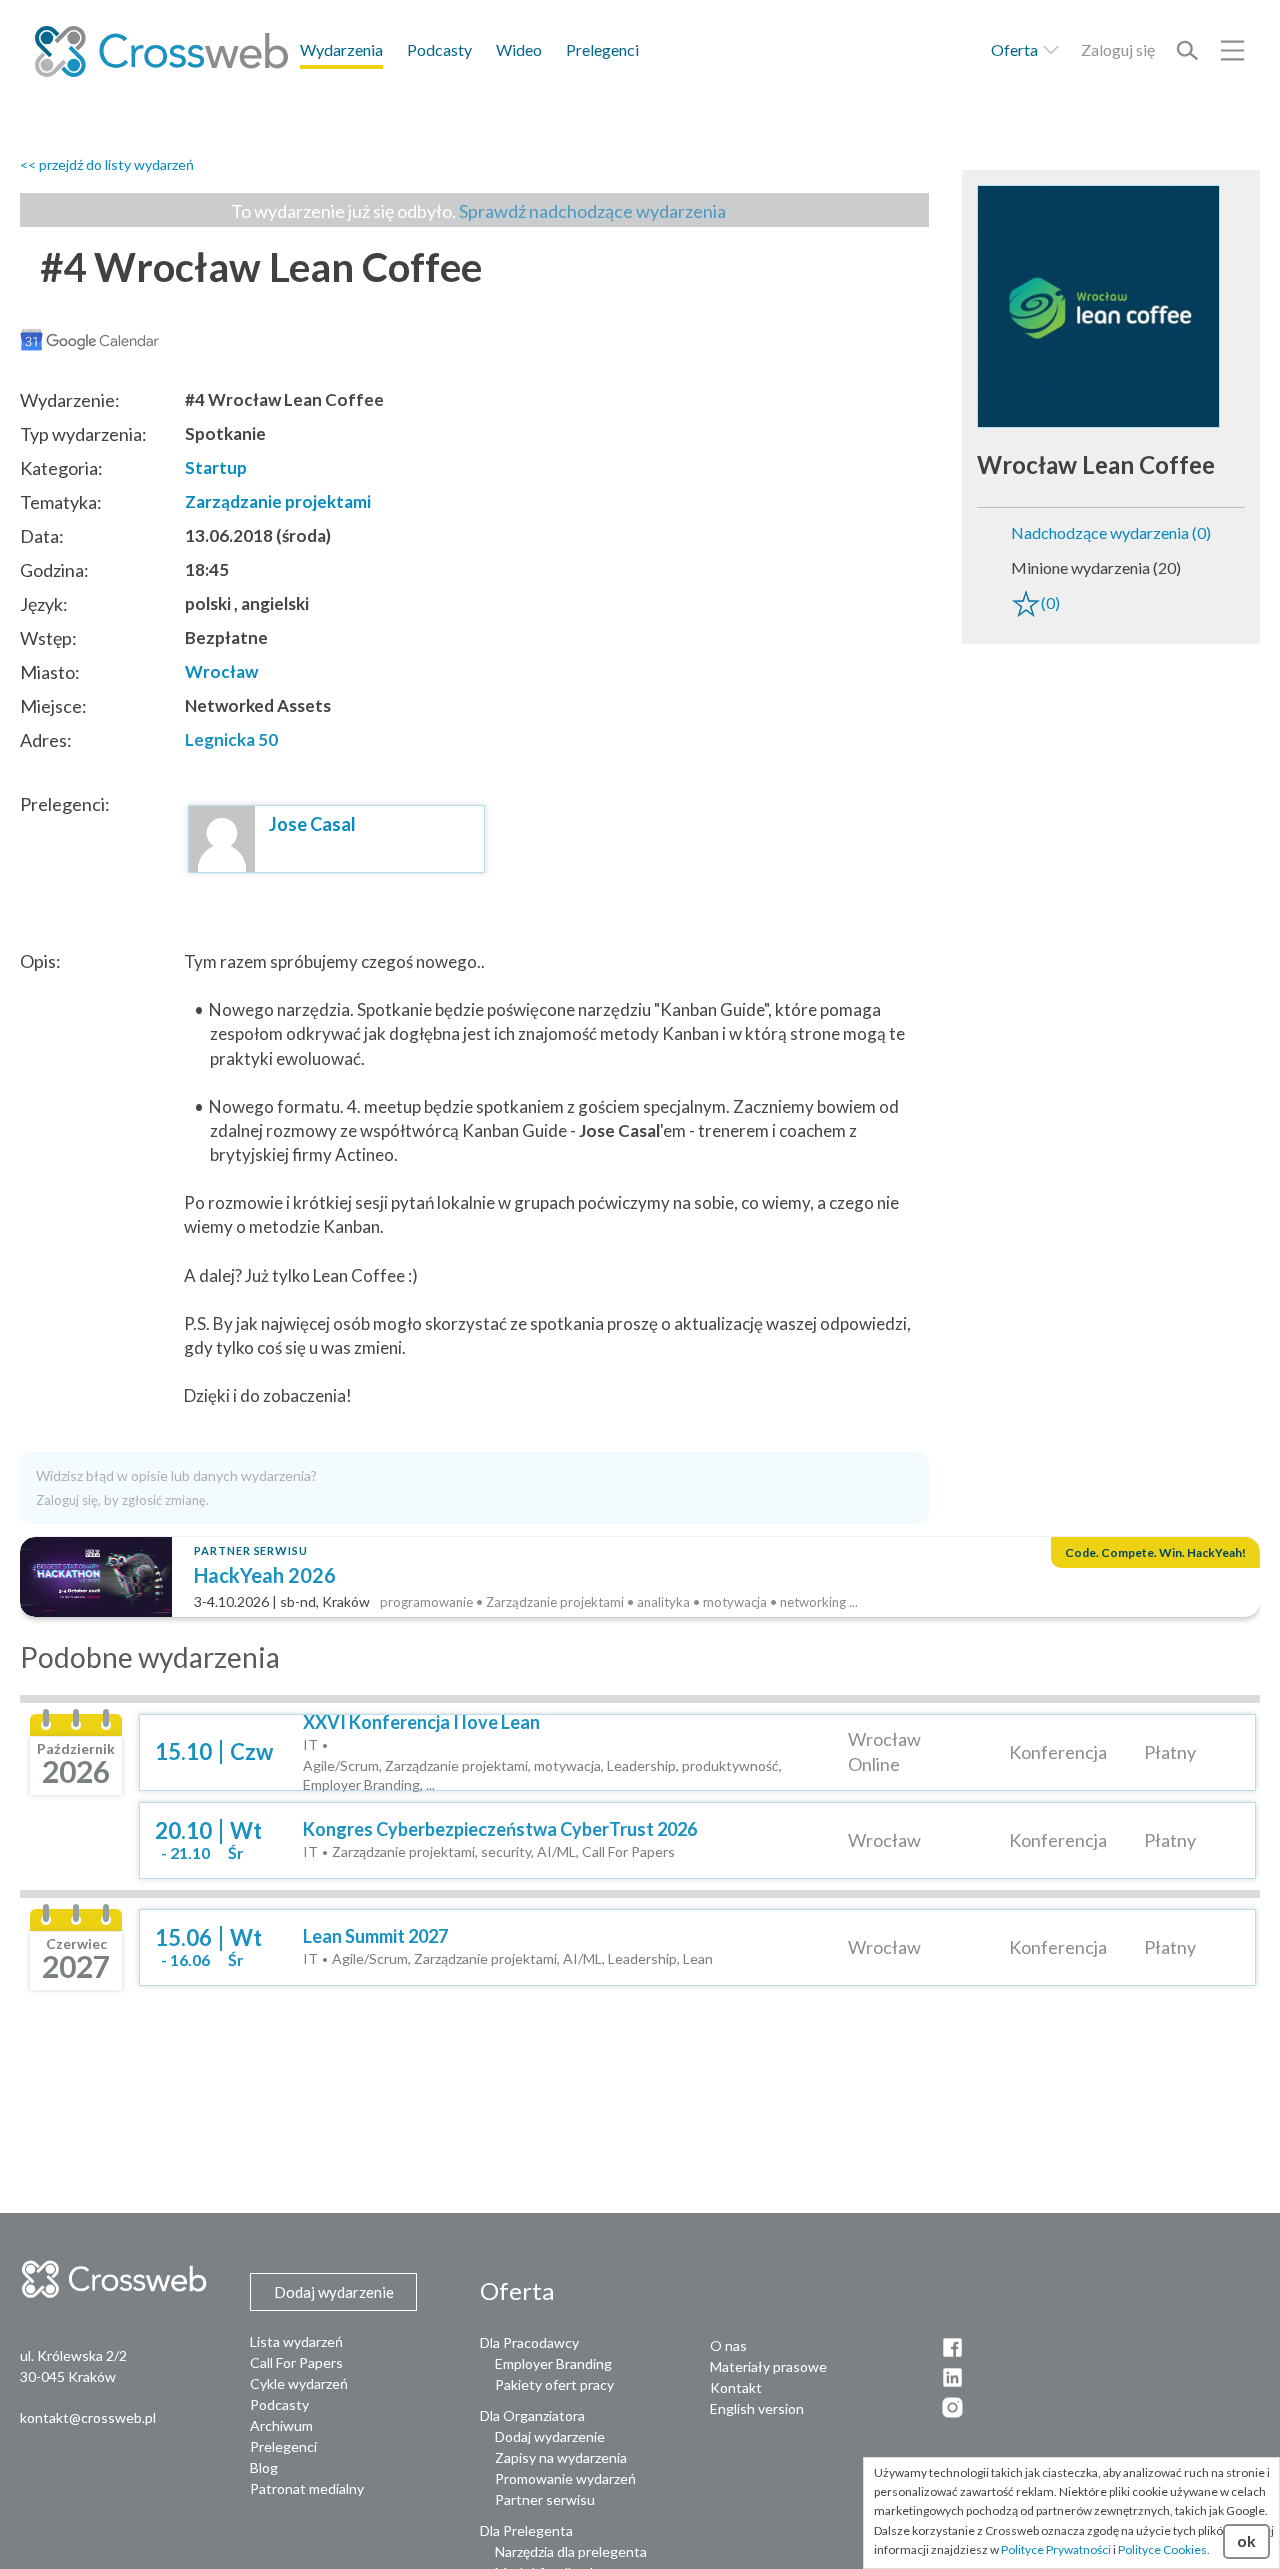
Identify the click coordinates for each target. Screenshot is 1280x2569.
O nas (728, 2345)
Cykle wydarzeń (299, 2383)
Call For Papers (296, 2362)
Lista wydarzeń (296, 2341)
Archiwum (281, 2425)
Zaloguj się (1118, 49)
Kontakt (736, 2387)
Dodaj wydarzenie (550, 2436)
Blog (264, 2467)
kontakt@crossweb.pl (88, 2417)
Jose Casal (312, 824)
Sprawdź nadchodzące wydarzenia (592, 211)
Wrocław (221, 671)
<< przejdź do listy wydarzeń (107, 164)
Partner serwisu (545, 2499)
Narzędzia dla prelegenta (571, 2551)
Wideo (519, 49)
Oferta (1016, 49)
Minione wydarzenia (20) (1096, 567)
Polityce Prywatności (1056, 2549)
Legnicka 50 (231, 739)
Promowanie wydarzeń (565, 2478)
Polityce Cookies (1162, 2549)
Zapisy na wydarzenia (561, 2457)
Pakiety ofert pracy (554, 2384)
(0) (1050, 602)
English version (757, 2408)
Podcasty (439, 49)
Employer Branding (553, 2363)
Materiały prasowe (768, 2366)
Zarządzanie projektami (278, 501)
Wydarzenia (341, 49)
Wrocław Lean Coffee (1096, 464)
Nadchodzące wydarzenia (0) (1111, 532)
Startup (216, 467)
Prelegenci (602, 49)
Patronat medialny (307, 2488)
